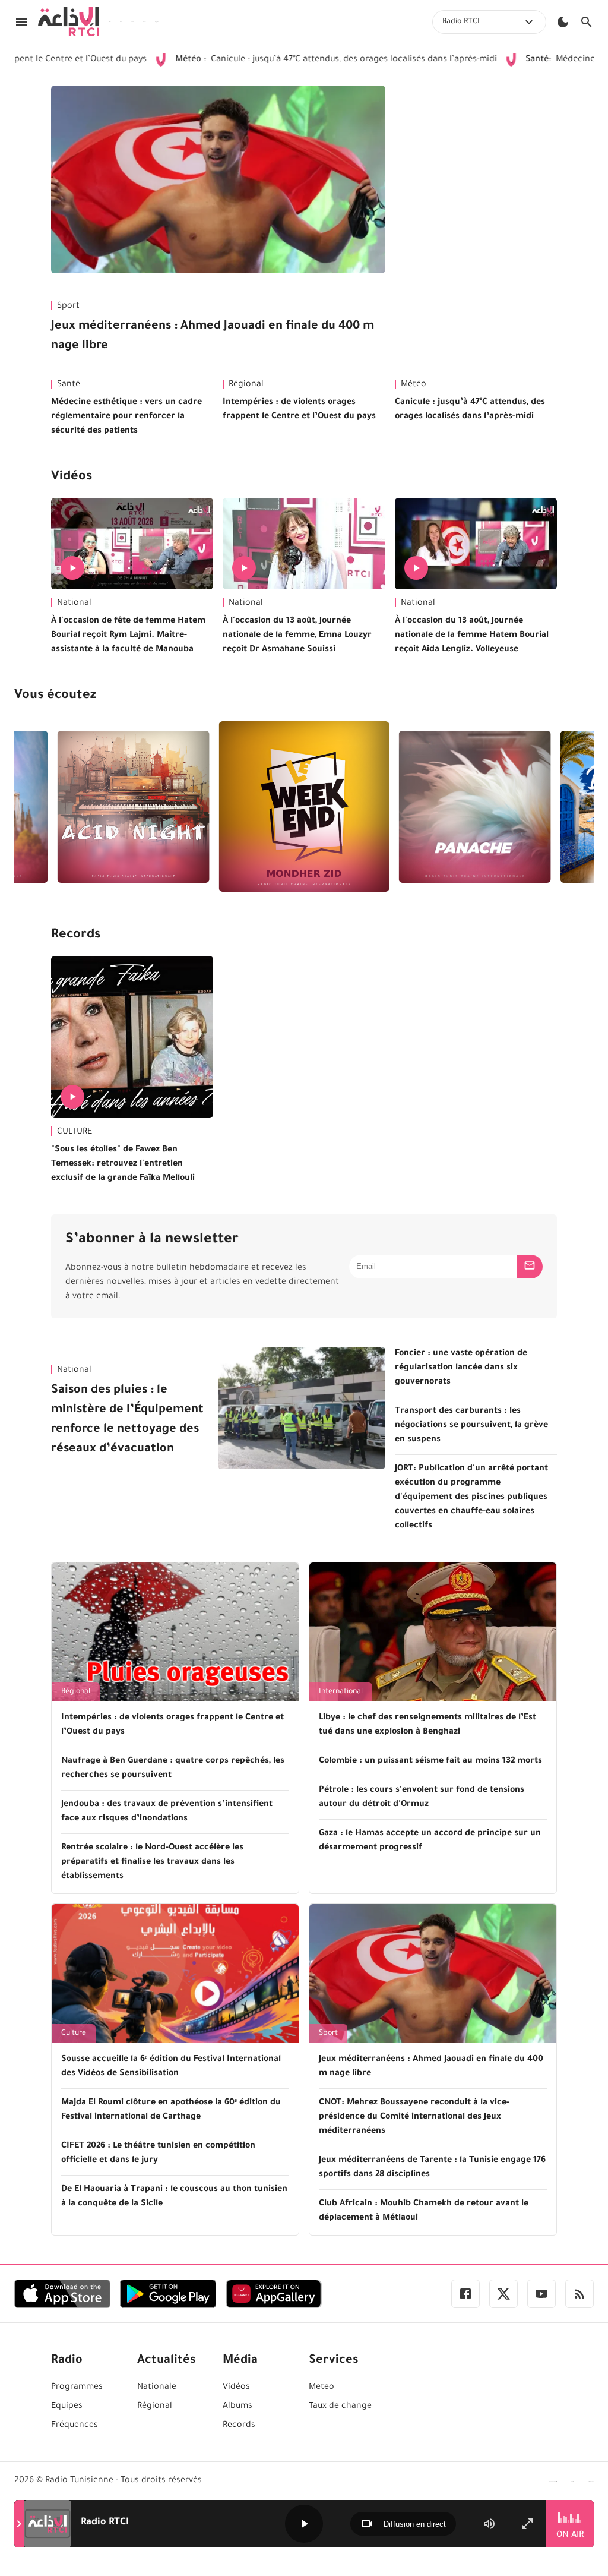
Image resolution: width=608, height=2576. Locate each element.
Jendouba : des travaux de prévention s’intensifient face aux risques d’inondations (167, 1812)
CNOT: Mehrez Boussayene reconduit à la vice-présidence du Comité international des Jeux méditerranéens (414, 2117)
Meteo (322, 2388)
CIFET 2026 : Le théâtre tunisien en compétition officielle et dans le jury (158, 2154)
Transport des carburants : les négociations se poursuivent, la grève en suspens (471, 1426)
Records (76, 936)
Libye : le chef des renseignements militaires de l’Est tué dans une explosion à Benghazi (427, 1725)
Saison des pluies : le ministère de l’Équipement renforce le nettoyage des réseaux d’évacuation (127, 1420)
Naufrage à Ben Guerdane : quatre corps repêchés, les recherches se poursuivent (173, 1769)
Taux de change (340, 2407)
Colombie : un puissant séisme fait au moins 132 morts (430, 1761)
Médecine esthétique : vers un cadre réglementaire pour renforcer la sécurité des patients (126, 417)
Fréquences (75, 2426)
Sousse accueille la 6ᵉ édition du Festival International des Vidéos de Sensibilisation (171, 2067)
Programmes (77, 2388)
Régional (246, 385)
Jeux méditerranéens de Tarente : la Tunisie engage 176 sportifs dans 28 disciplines (432, 2168)
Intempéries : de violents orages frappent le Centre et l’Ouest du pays (299, 410)
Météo (414, 385)
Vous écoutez (55, 696)
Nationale (157, 2388)
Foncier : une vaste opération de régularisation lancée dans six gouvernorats (461, 1368)
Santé (69, 385)
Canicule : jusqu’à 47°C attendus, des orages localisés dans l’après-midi (265, 60)
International (341, 1692)
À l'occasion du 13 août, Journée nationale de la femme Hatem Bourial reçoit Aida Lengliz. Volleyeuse (472, 636)
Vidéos (72, 478)
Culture (74, 2034)
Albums (237, 2407)
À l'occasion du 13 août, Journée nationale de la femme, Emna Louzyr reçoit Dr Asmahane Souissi (297, 636)
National (74, 604)
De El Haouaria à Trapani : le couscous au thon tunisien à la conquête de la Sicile (174, 2197)
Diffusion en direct (415, 2524)
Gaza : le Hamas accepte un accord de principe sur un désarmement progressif (430, 1841)
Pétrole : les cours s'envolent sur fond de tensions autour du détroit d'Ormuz (422, 1798)
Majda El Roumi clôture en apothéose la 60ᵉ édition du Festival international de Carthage (171, 2110)
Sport (68, 307)
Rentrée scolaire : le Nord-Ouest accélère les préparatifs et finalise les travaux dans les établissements (152, 1862)
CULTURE (75, 1132)
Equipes (67, 2407)
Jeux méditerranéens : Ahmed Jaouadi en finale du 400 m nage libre (213, 337)
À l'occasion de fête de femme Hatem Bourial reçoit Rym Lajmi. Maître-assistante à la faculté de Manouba (128, 636)
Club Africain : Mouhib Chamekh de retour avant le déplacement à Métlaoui (424, 2211)
